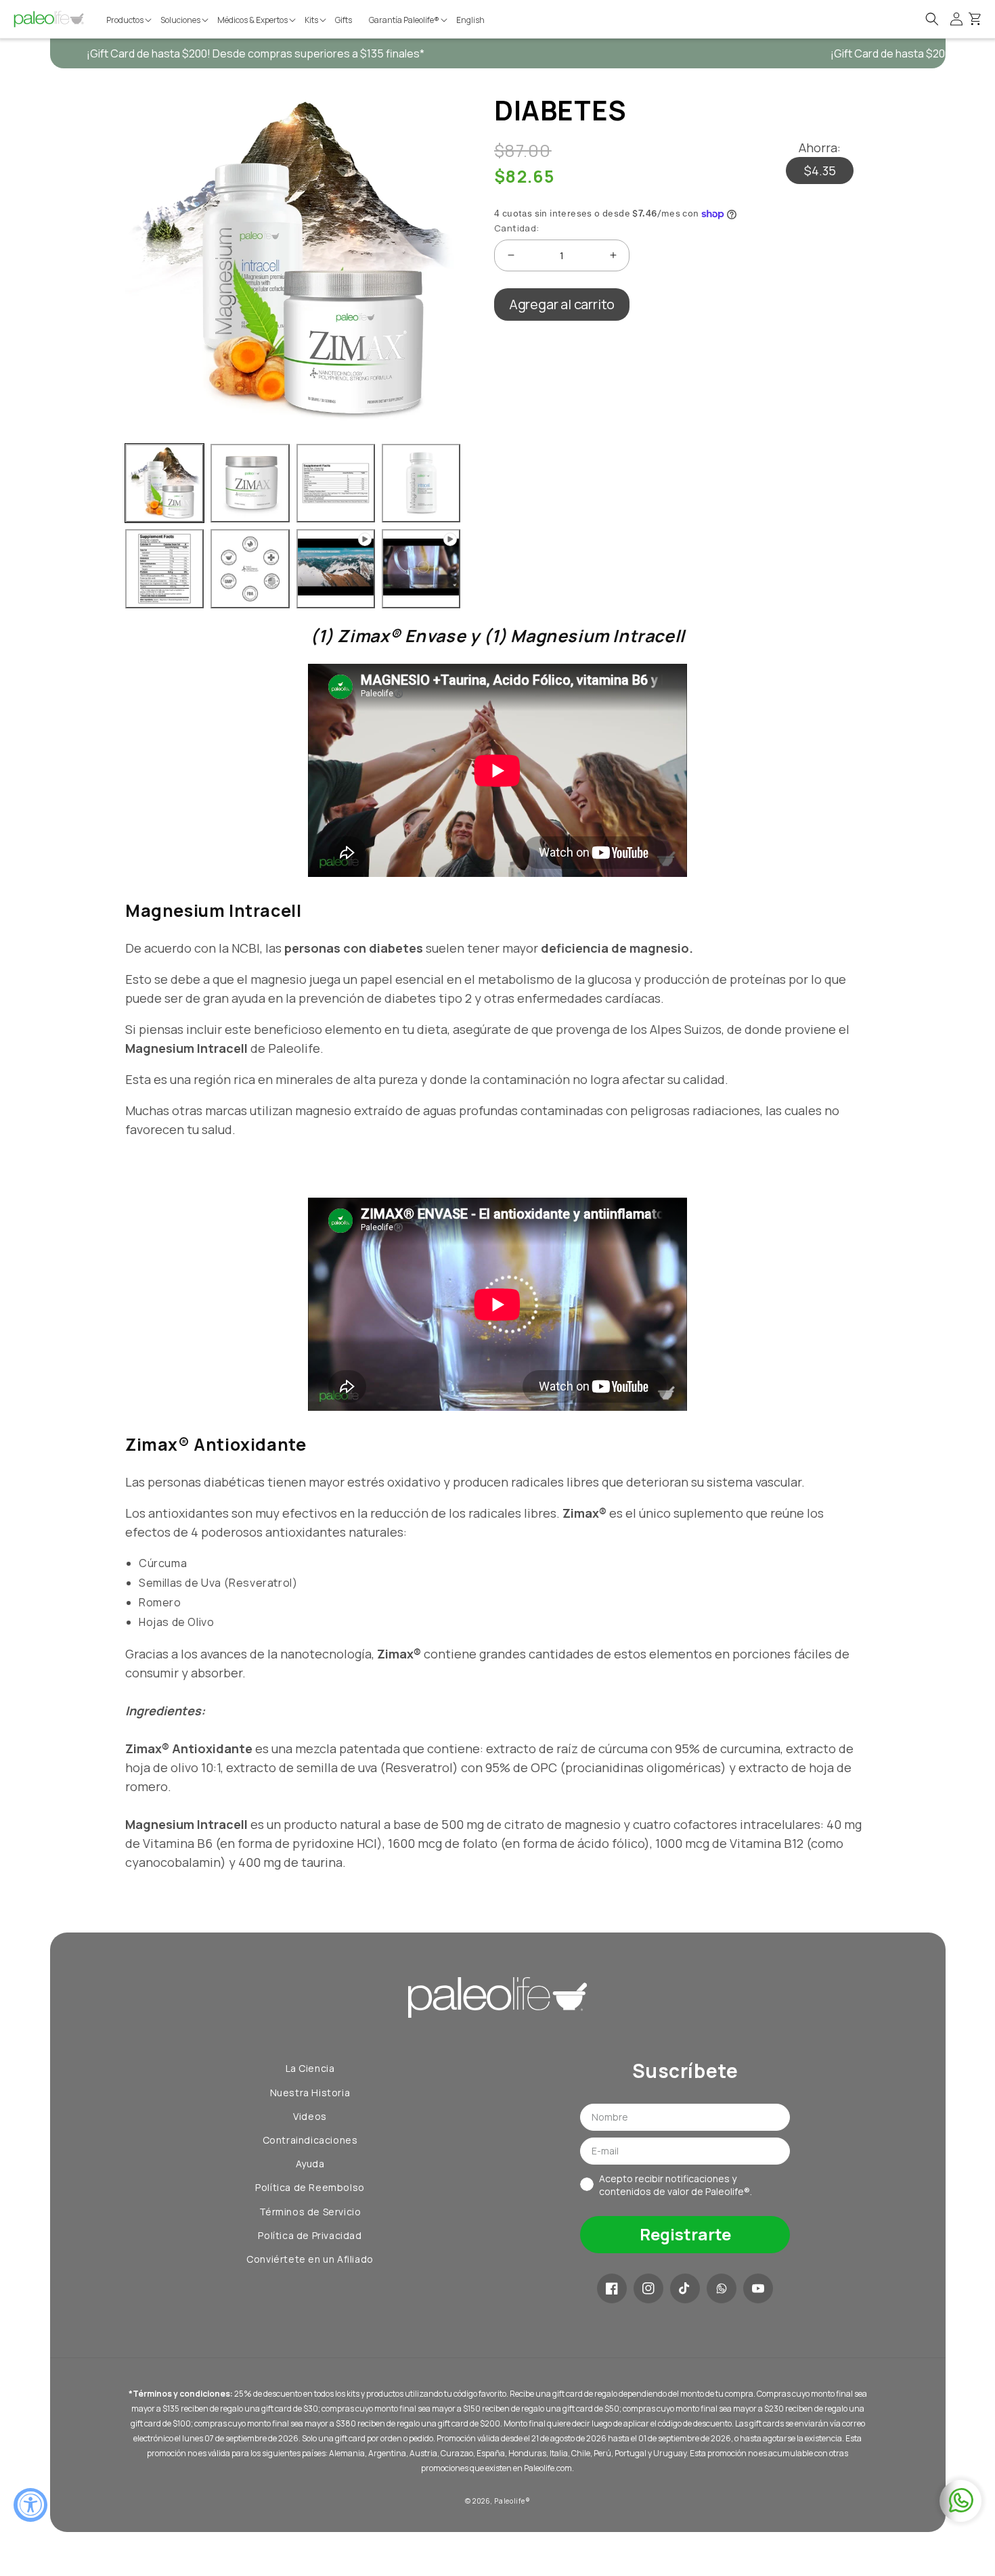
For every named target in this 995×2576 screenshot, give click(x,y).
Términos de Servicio (310, 2212)
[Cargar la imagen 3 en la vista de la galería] (336, 483)
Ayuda (310, 2164)
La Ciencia (310, 2068)
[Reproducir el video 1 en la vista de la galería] (336, 568)
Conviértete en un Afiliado (310, 2259)
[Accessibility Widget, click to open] (30, 2505)
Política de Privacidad (310, 2235)
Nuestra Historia (310, 2093)
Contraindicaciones (310, 2140)
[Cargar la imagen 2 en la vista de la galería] (250, 483)
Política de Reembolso (310, 2187)
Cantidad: (517, 228)
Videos (310, 2116)
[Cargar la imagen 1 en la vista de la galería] (164, 483)
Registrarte (685, 2234)
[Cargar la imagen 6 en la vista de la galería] (250, 568)
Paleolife (509, 2501)
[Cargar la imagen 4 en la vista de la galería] (421, 483)
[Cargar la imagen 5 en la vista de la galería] (164, 568)
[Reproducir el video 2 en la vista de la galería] (421, 568)
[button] (130, 20)
